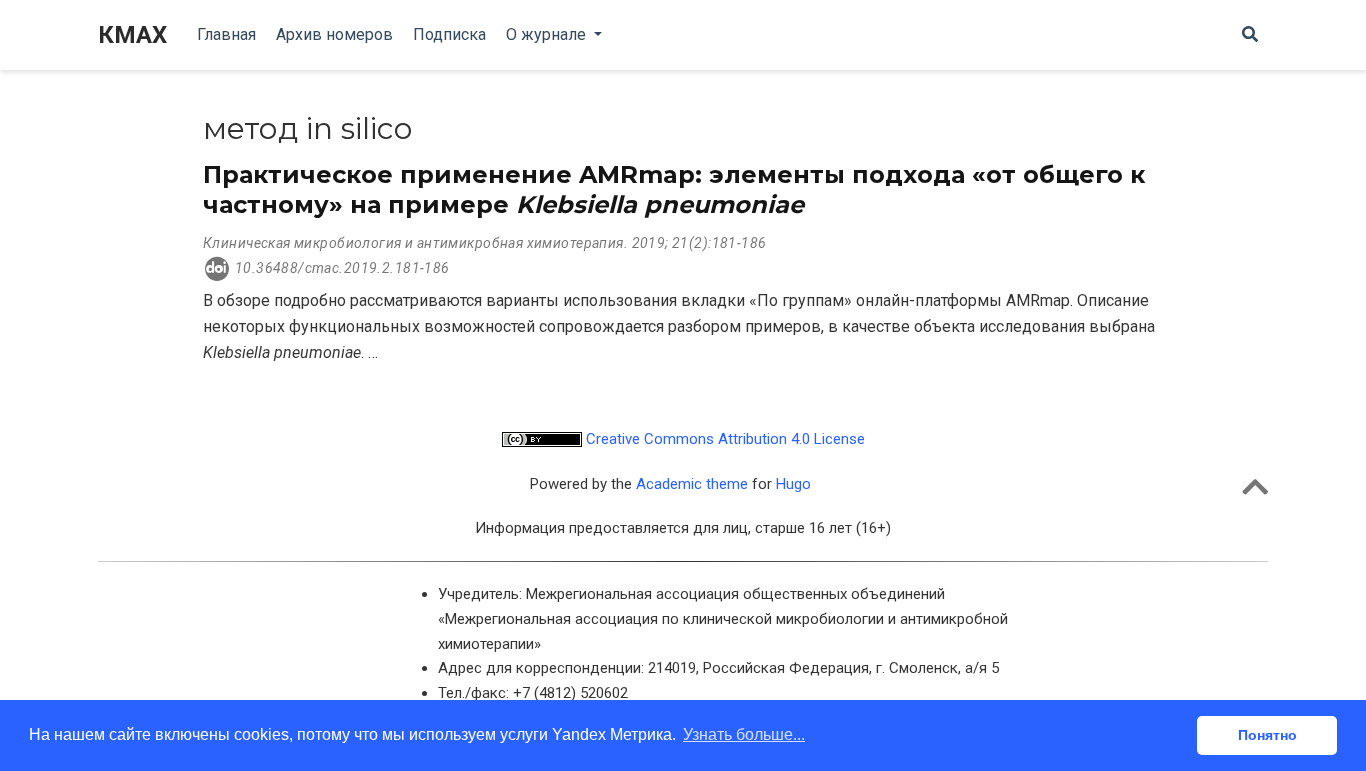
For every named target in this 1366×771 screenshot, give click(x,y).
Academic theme (692, 484)
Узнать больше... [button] (744, 734)
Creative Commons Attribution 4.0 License (723, 439)
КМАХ (132, 35)
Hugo (793, 484)
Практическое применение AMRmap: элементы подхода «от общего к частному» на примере (674, 189)
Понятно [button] (1267, 735)
